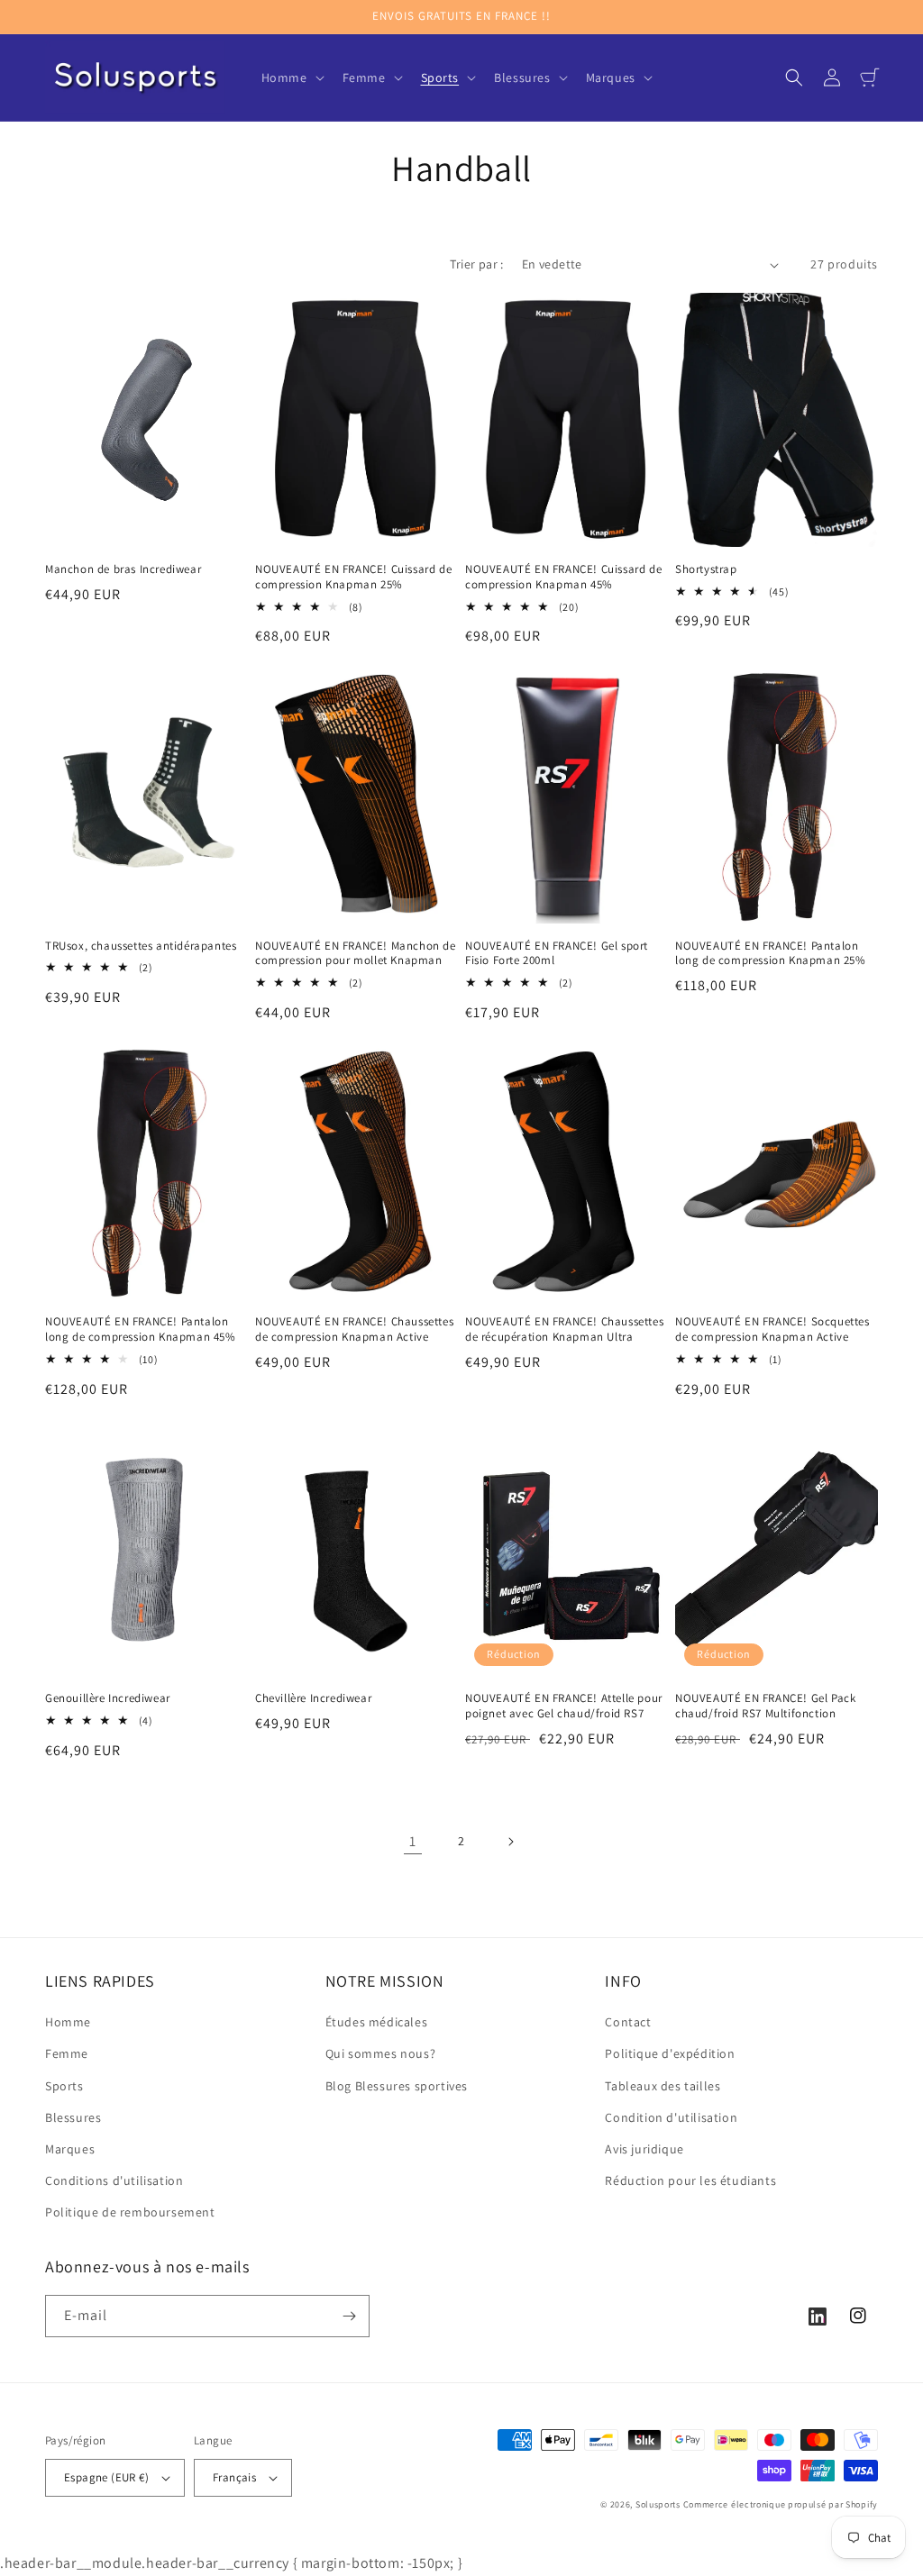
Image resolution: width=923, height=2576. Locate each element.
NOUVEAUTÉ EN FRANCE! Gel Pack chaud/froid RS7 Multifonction (765, 1706)
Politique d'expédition (670, 2053)
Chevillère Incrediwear (313, 1698)
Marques (70, 2149)
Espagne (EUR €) (106, 2477)
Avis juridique (644, 2149)
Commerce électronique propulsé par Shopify (781, 2504)
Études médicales (377, 2022)
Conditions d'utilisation (114, 2180)
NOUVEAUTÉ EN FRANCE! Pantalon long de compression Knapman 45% (141, 1329)
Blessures (73, 2117)
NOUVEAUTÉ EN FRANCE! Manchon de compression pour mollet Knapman (356, 954)
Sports (64, 2086)
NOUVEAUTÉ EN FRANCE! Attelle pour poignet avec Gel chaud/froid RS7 (564, 1706)
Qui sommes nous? (381, 2053)
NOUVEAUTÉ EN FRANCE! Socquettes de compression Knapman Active (772, 1329)
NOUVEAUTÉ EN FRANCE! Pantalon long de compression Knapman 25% (771, 954)
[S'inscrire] (349, 2316)
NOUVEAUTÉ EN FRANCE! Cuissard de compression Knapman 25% (353, 577)
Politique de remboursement (130, 2212)
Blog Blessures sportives (397, 2086)
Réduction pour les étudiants (690, 2180)
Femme (67, 2053)
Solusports (658, 2504)
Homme (68, 2022)
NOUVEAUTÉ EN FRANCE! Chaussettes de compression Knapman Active (354, 1329)
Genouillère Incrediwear (108, 1698)
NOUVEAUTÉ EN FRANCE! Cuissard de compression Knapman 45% (563, 577)
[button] (291, 77)
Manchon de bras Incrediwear (123, 569)
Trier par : (476, 264)
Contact (628, 2022)
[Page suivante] (510, 1842)
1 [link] (413, 1841)
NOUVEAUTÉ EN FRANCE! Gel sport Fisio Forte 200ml (557, 954)
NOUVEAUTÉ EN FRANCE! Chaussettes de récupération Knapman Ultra (564, 1329)
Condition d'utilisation (671, 2117)
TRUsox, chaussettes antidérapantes (141, 946)
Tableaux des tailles (663, 2086)
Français (234, 2477)
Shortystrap (706, 569)
